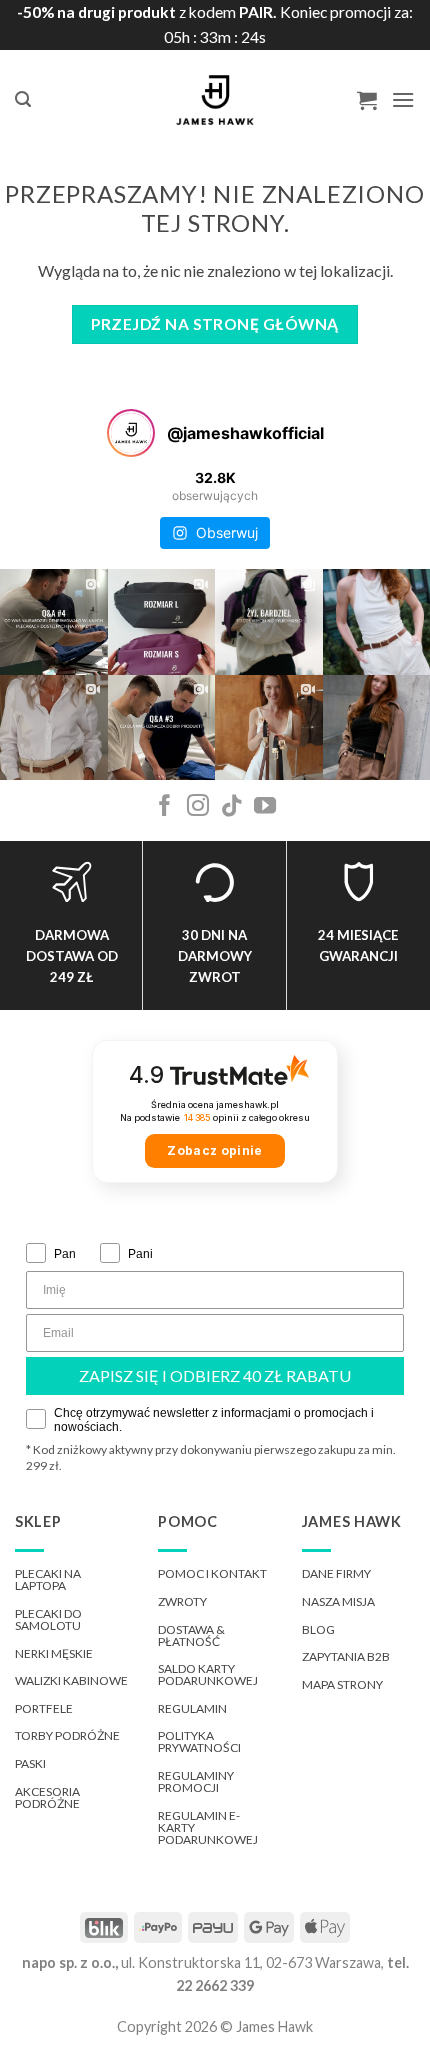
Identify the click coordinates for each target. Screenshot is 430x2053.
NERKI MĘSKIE (54, 1653)
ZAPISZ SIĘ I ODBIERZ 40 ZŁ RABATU (215, 1375)
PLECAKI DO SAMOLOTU (48, 1619)
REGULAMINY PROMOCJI (196, 1781)
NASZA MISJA (338, 1601)
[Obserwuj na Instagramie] (198, 807)
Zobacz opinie (215, 1150)
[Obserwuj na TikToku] (232, 807)
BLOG (318, 1629)
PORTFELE (44, 1708)
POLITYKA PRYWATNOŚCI (199, 1741)
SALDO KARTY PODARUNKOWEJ (208, 1674)
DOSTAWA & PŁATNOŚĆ (191, 1635)
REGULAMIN (192, 1708)
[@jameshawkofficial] (131, 433)
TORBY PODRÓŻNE (67, 1735)
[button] (23, 99)
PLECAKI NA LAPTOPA (48, 1579)
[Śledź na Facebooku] (165, 807)
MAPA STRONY (342, 1684)
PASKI (30, 1763)
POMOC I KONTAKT (212, 1573)
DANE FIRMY (336, 1573)
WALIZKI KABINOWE (71, 1680)
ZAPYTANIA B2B (346, 1656)
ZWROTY (182, 1601)
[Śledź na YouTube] (265, 807)
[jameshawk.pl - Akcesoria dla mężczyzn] (215, 100)
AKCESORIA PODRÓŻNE (47, 1797)
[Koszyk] (367, 100)
